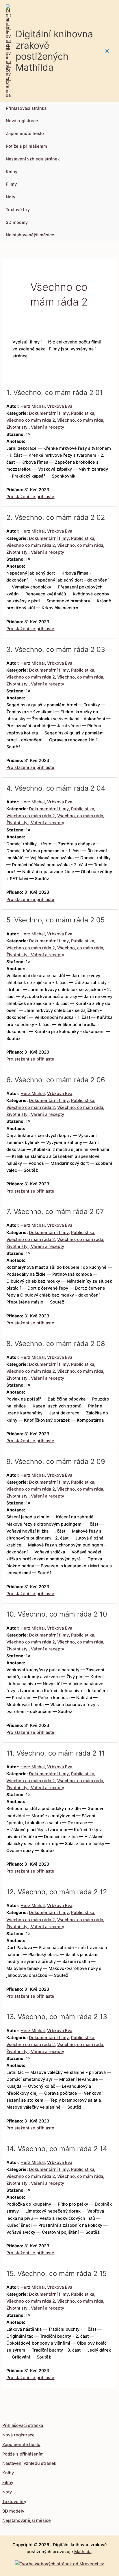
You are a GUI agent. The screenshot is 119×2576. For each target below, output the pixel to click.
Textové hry (18, 210)
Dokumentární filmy (49, 413)
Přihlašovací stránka (26, 108)
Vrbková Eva (60, 406)
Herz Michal (33, 406)
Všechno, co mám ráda (80, 420)
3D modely (17, 222)
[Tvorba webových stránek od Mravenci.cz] (59, 2562)
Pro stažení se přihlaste (30, 497)
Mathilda (83, 2552)
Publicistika (83, 413)
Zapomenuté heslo (25, 134)
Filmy (11, 184)
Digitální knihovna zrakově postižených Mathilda (54, 51)
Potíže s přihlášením (26, 146)
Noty (11, 197)
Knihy (12, 172)
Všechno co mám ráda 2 (31, 420)
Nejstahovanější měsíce (30, 235)
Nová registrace (22, 121)
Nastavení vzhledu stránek (33, 159)
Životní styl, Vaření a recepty (35, 427)
